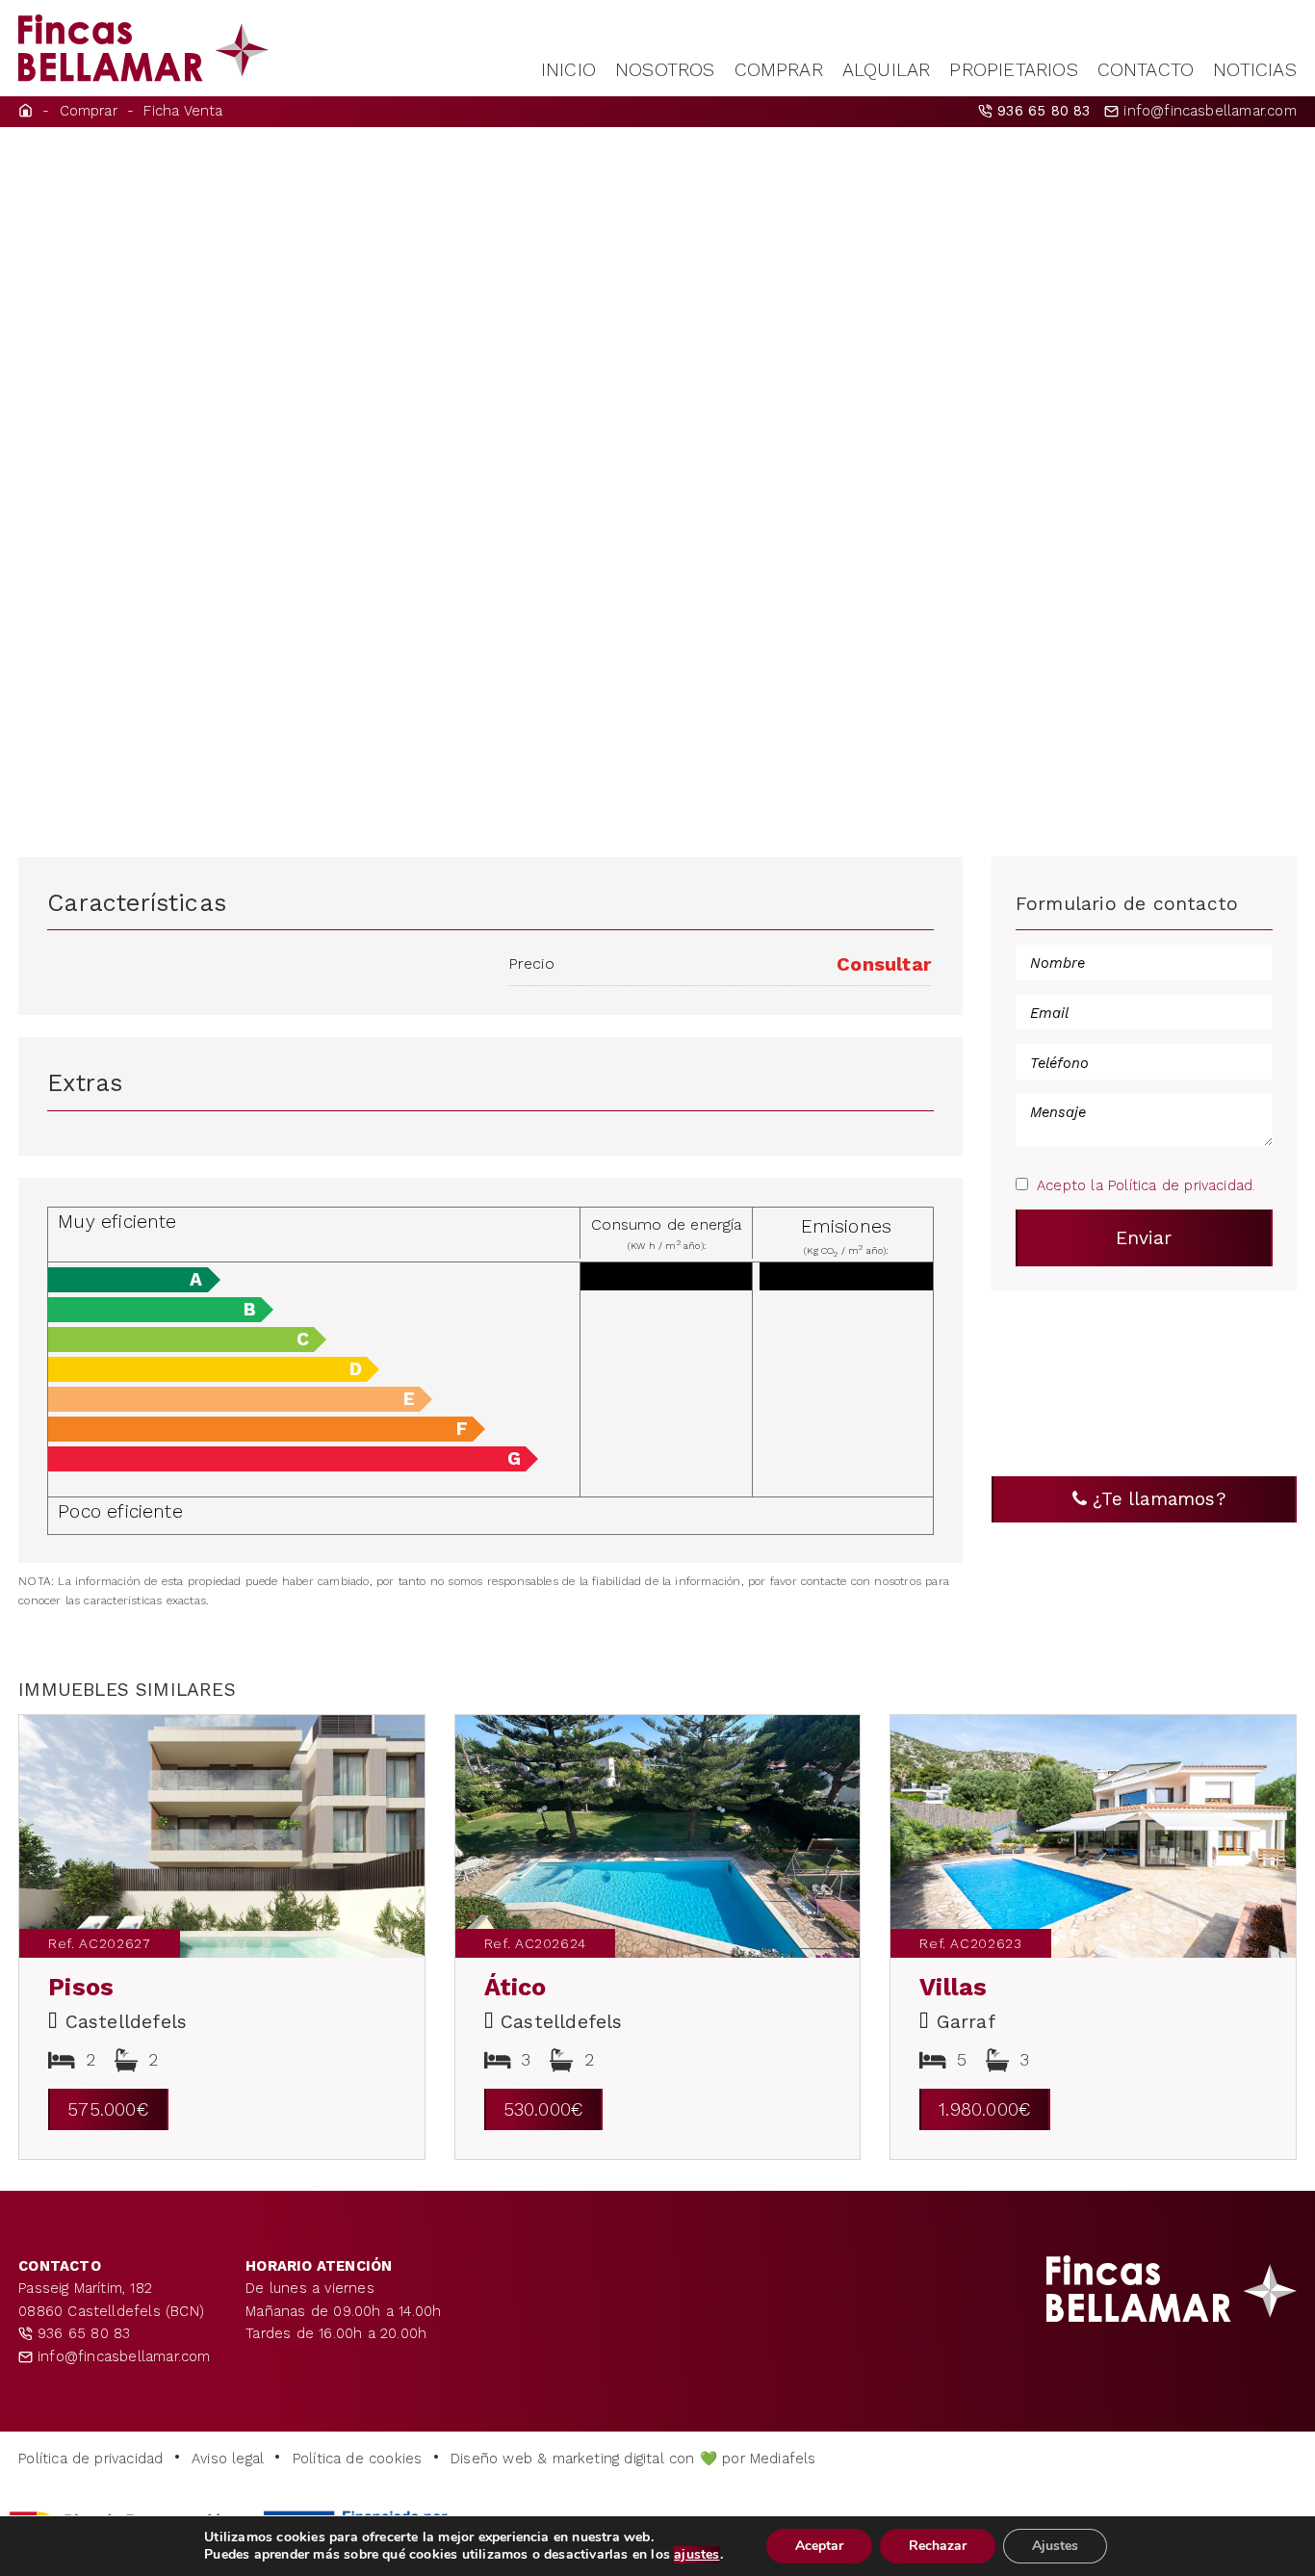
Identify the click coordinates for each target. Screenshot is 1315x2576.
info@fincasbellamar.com (1207, 111)
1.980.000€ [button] (985, 2109)
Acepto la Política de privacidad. (1146, 1185)
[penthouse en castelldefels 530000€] (658, 1836)
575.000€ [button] (108, 2109)
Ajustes (1055, 2546)
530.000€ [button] (544, 2109)
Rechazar (938, 2546)
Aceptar (819, 2546)
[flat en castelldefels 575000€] (222, 1836)
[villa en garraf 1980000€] (1093, 1836)
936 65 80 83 (81, 2333)
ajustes (696, 2555)
